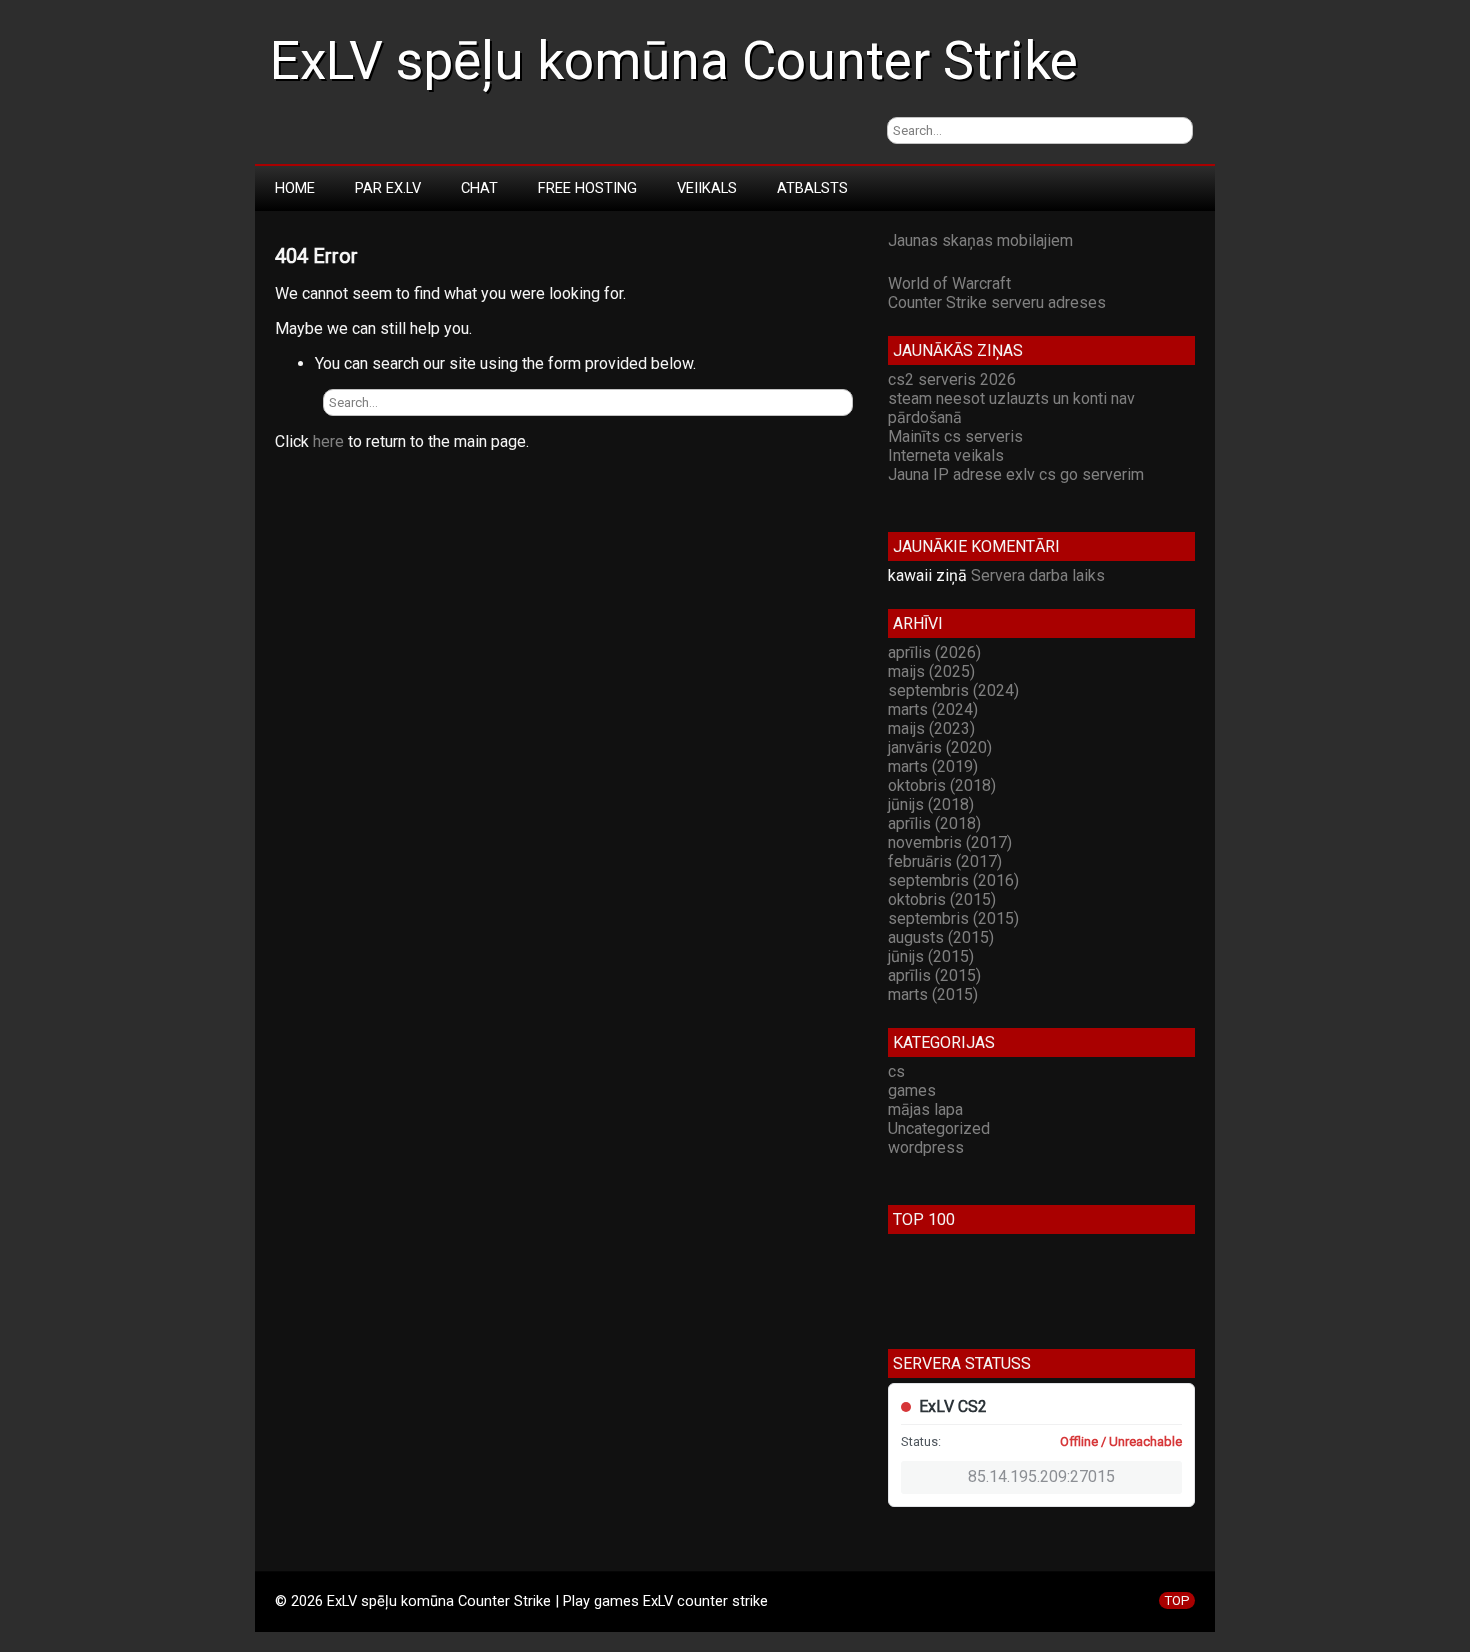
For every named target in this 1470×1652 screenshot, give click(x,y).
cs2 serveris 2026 (952, 379)
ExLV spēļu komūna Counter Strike (674, 61)
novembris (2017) (950, 842)
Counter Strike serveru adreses (997, 302)
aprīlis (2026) (934, 652)
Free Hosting (587, 188)
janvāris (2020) (940, 747)
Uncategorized (939, 1128)
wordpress (926, 1147)
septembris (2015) (953, 918)
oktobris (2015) (942, 899)
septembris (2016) (953, 880)
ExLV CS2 (953, 1406)
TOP (1177, 1600)
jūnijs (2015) (931, 956)
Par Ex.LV (388, 188)
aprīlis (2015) (934, 975)
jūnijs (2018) (931, 804)
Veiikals (707, 188)
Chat (479, 188)
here (328, 441)
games (912, 1090)
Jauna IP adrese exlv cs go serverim (1016, 474)
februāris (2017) (945, 861)
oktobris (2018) (942, 785)
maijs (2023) (931, 728)
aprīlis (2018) (934, 823)
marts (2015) (933, 994)
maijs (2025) (931, 671)
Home (295, 188)
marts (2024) (933, 709)
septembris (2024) (953, 690)
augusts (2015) (941, 937)
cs (896, 1071)
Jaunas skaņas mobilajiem (980, 240)
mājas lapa (925, 1109)
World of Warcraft (949, 283)
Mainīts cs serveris (955, 436)
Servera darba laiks (1038, 575)
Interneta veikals (946, 455)
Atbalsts (812, 188)
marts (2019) (933, 766)
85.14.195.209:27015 (1041, 1476)
